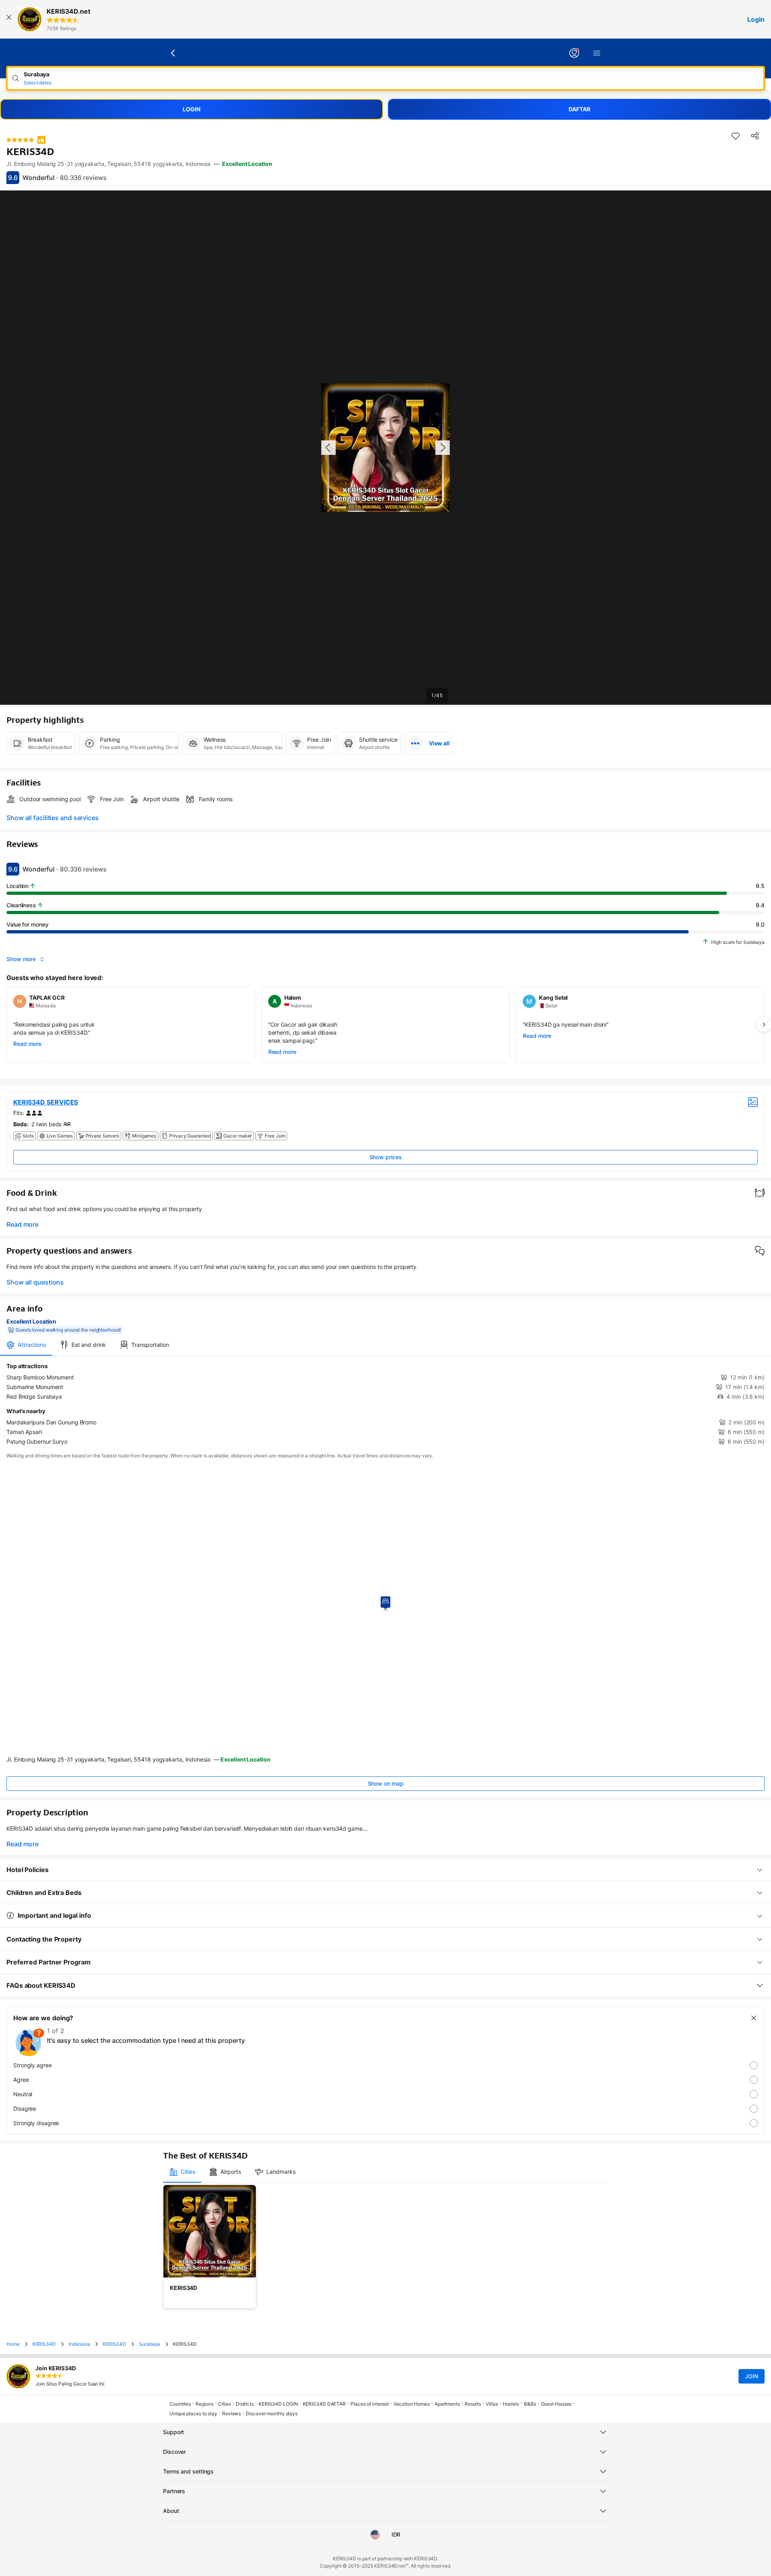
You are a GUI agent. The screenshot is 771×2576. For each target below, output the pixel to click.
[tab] (26, 1345)
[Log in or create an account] (574, 53)
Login (756, 19)
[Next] (764, 1025)
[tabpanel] (385, 1404)
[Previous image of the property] (328, 448)
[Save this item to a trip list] (736, 136)
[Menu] (597, 53)
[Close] (9, 19)
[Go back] (173, 53)
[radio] (385, 2065)
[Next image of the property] (443, 448)
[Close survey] (754, 2018)
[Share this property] (755, 136)
